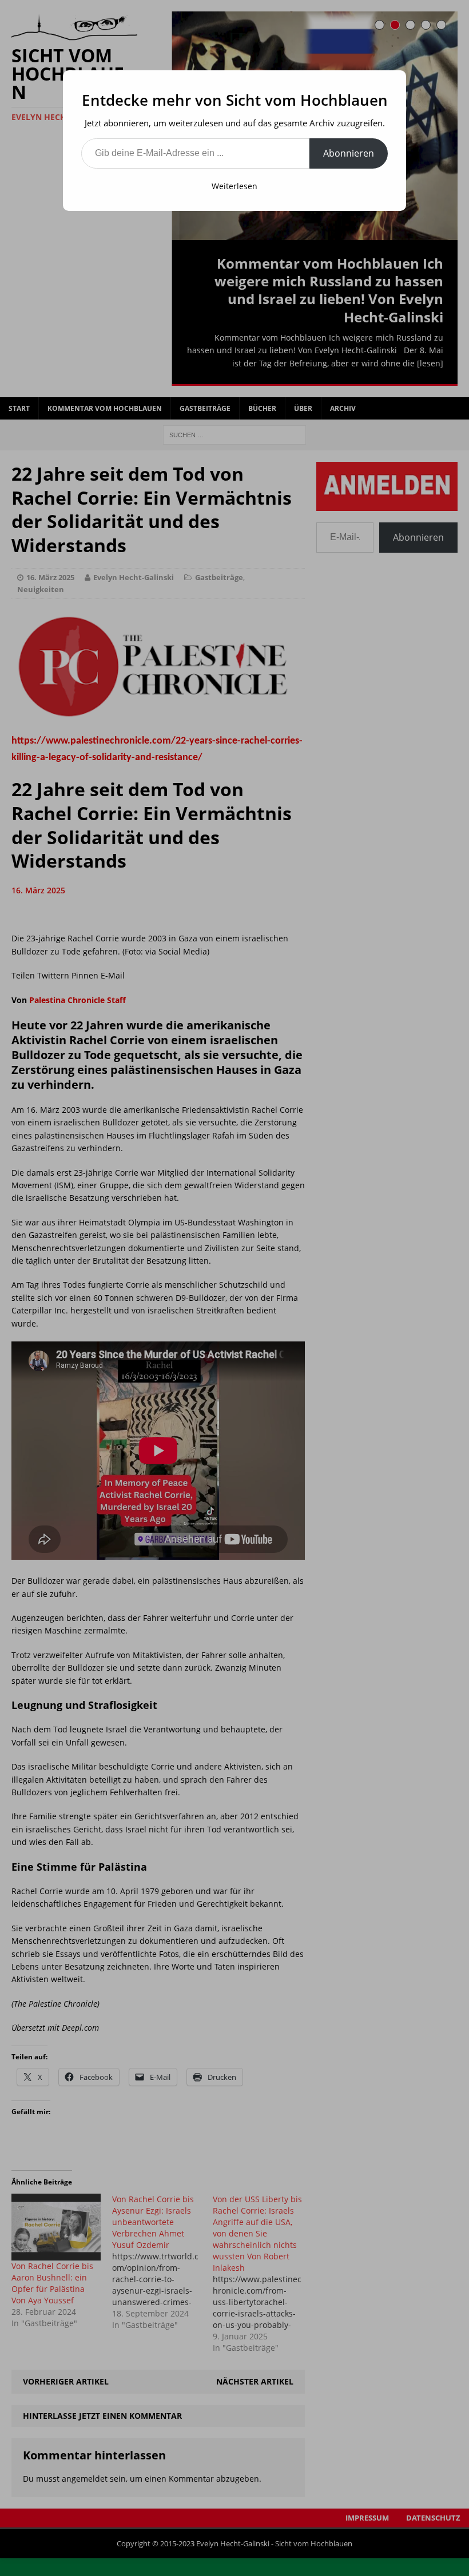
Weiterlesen (234, 186)
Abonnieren (349, 153)
